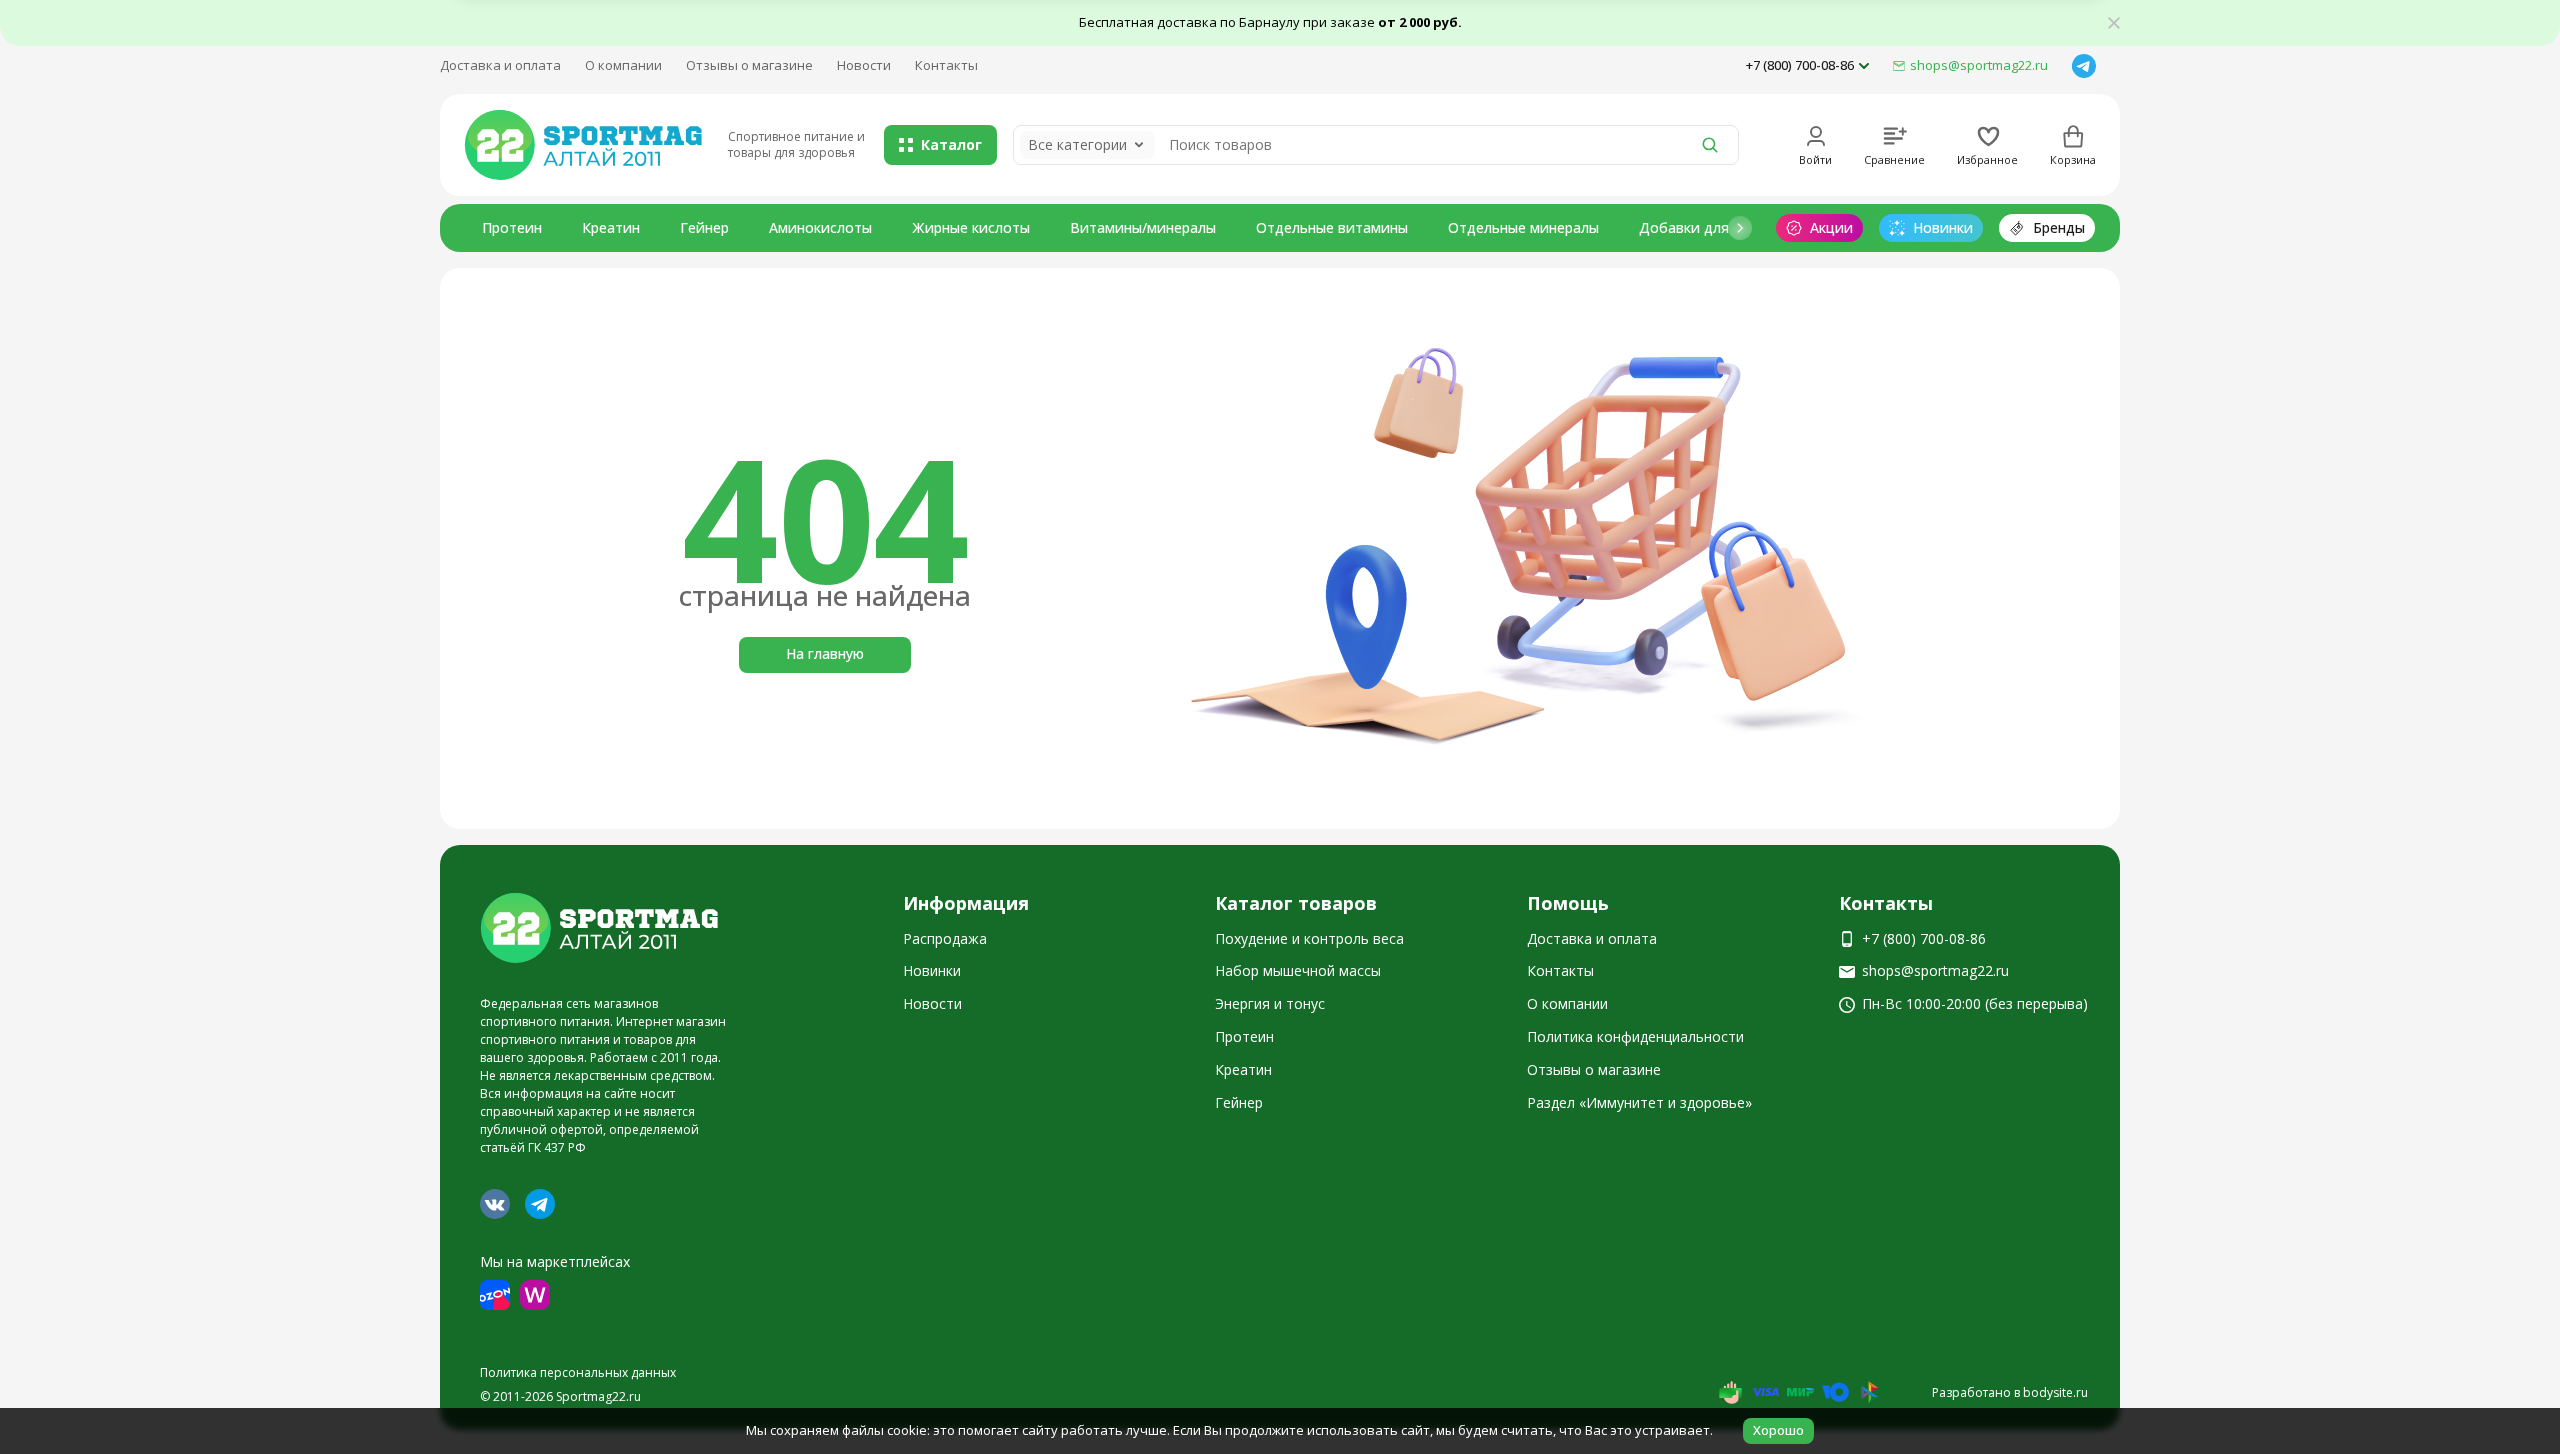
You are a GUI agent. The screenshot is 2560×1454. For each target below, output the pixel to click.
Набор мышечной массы (1298, 970)
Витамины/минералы (1143, 227)
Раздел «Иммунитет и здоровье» (1639, 1102)
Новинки (932, 970)
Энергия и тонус (1270, 1003)
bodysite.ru (2055, 1392)
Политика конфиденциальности (1635, 1036)
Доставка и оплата (500, 65)
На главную (825, 653)
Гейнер (704, 227)
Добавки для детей (1707, 227)
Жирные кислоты (971, 227)
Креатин (611, 227)
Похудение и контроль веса (1309, 938)
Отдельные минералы (1523, 227)
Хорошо (1778, 1430)
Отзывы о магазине (749, 65)
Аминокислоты (820, 227)
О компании (623, 65)
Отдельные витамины (1332, 227)
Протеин (512, 227)
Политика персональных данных (578, 1372)
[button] (1740, 228)
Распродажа (945, 938)
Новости (864, 65)
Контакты (946, 65)
